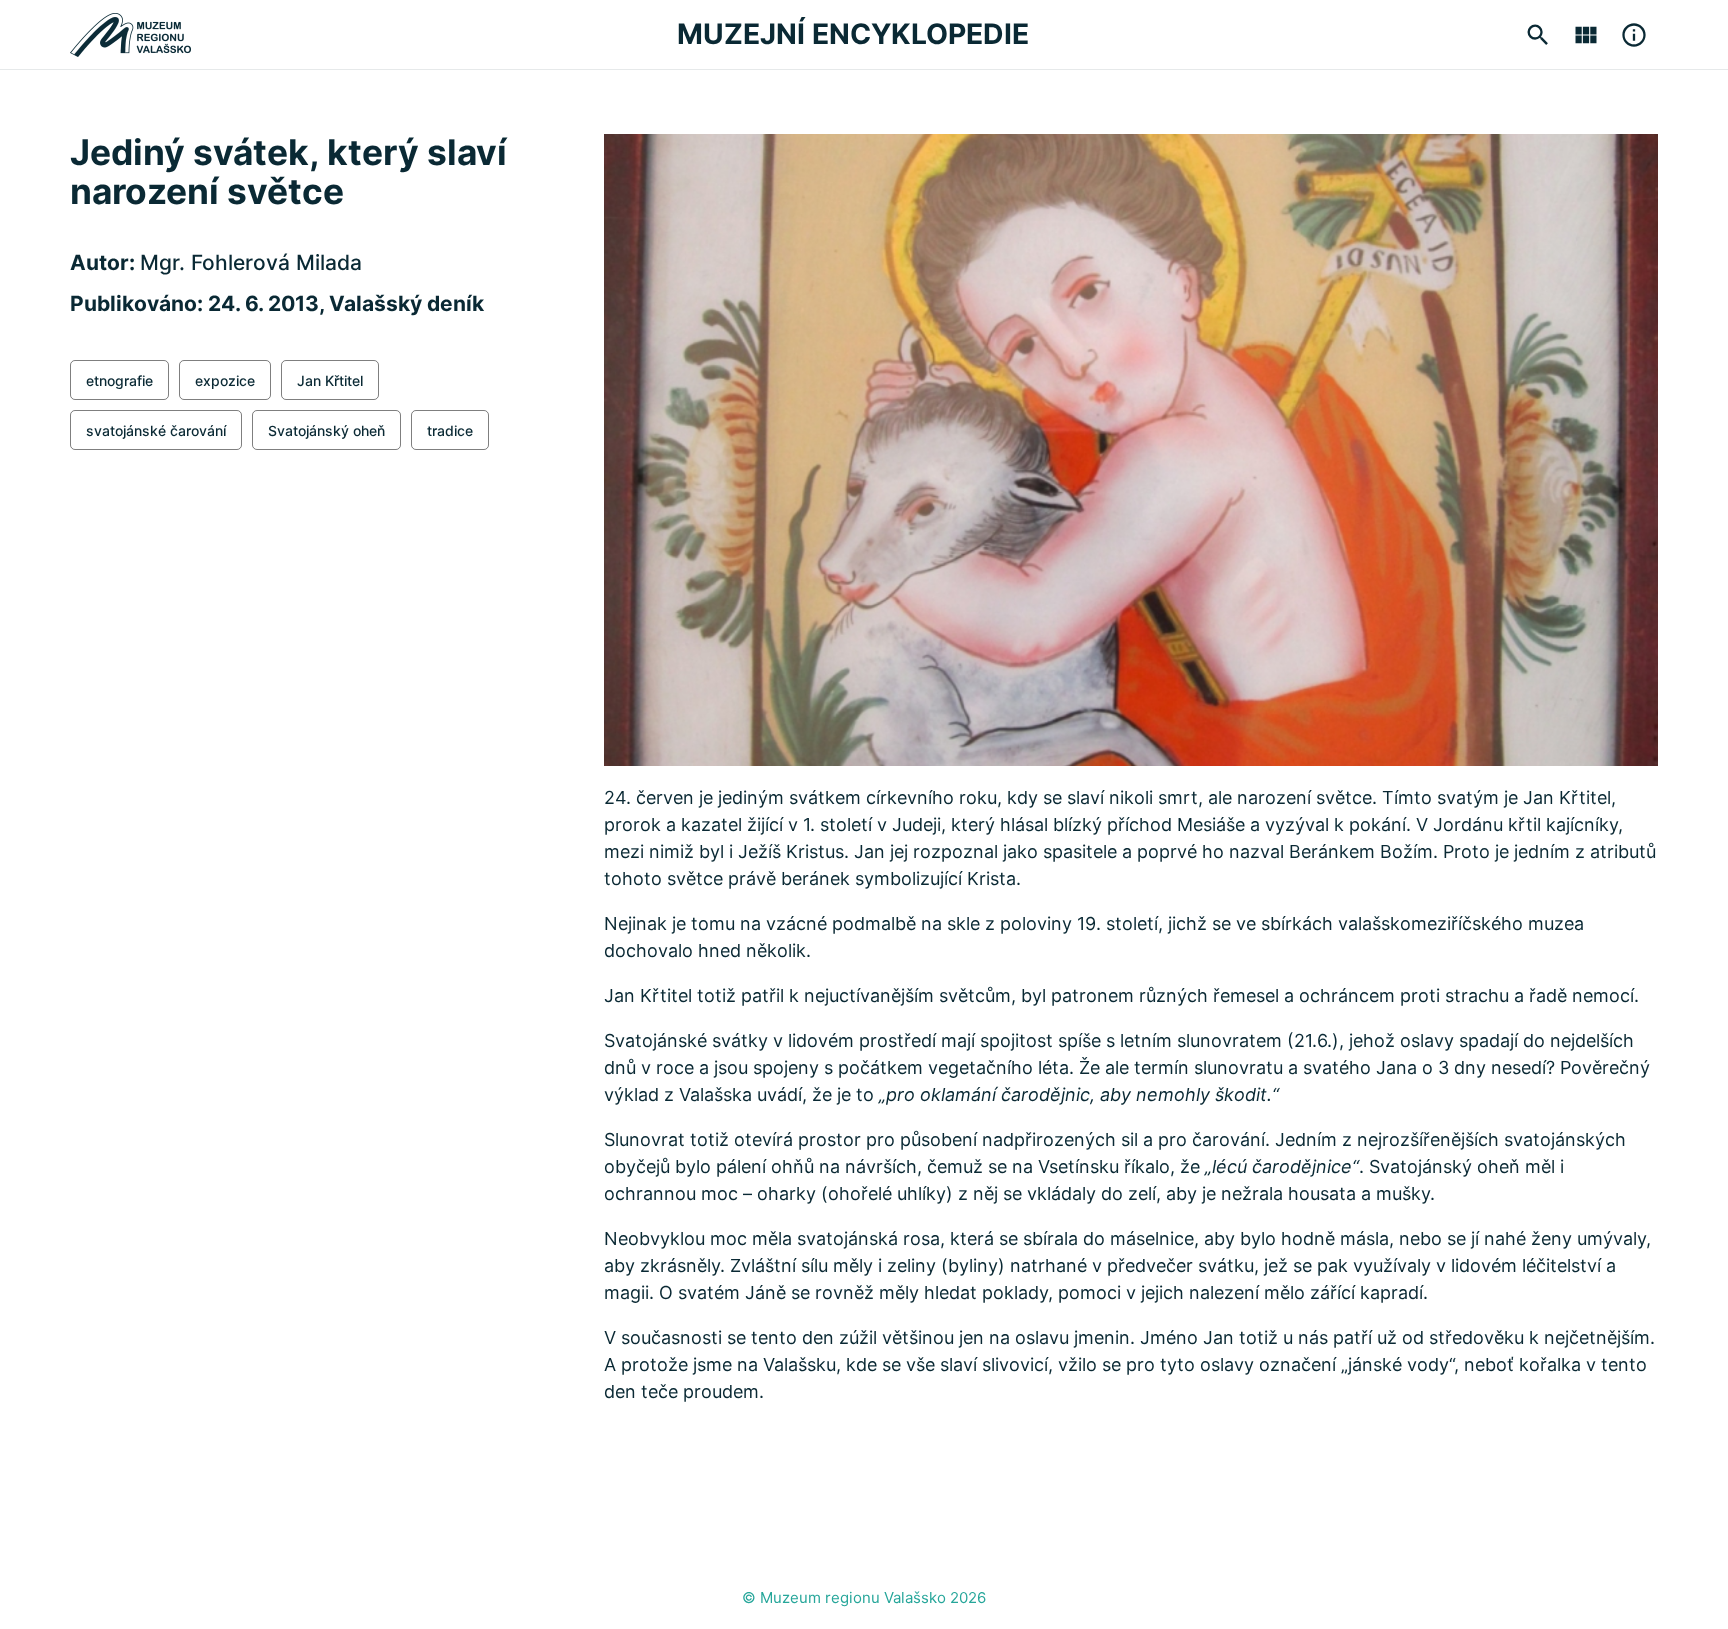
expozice (225, 380)
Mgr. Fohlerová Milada (251, 262)
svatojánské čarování (156, 430)
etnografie (119, 380)
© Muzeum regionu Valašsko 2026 (864, 1597)
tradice (450, 430)
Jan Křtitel (330, 380)
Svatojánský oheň (326, 430)
